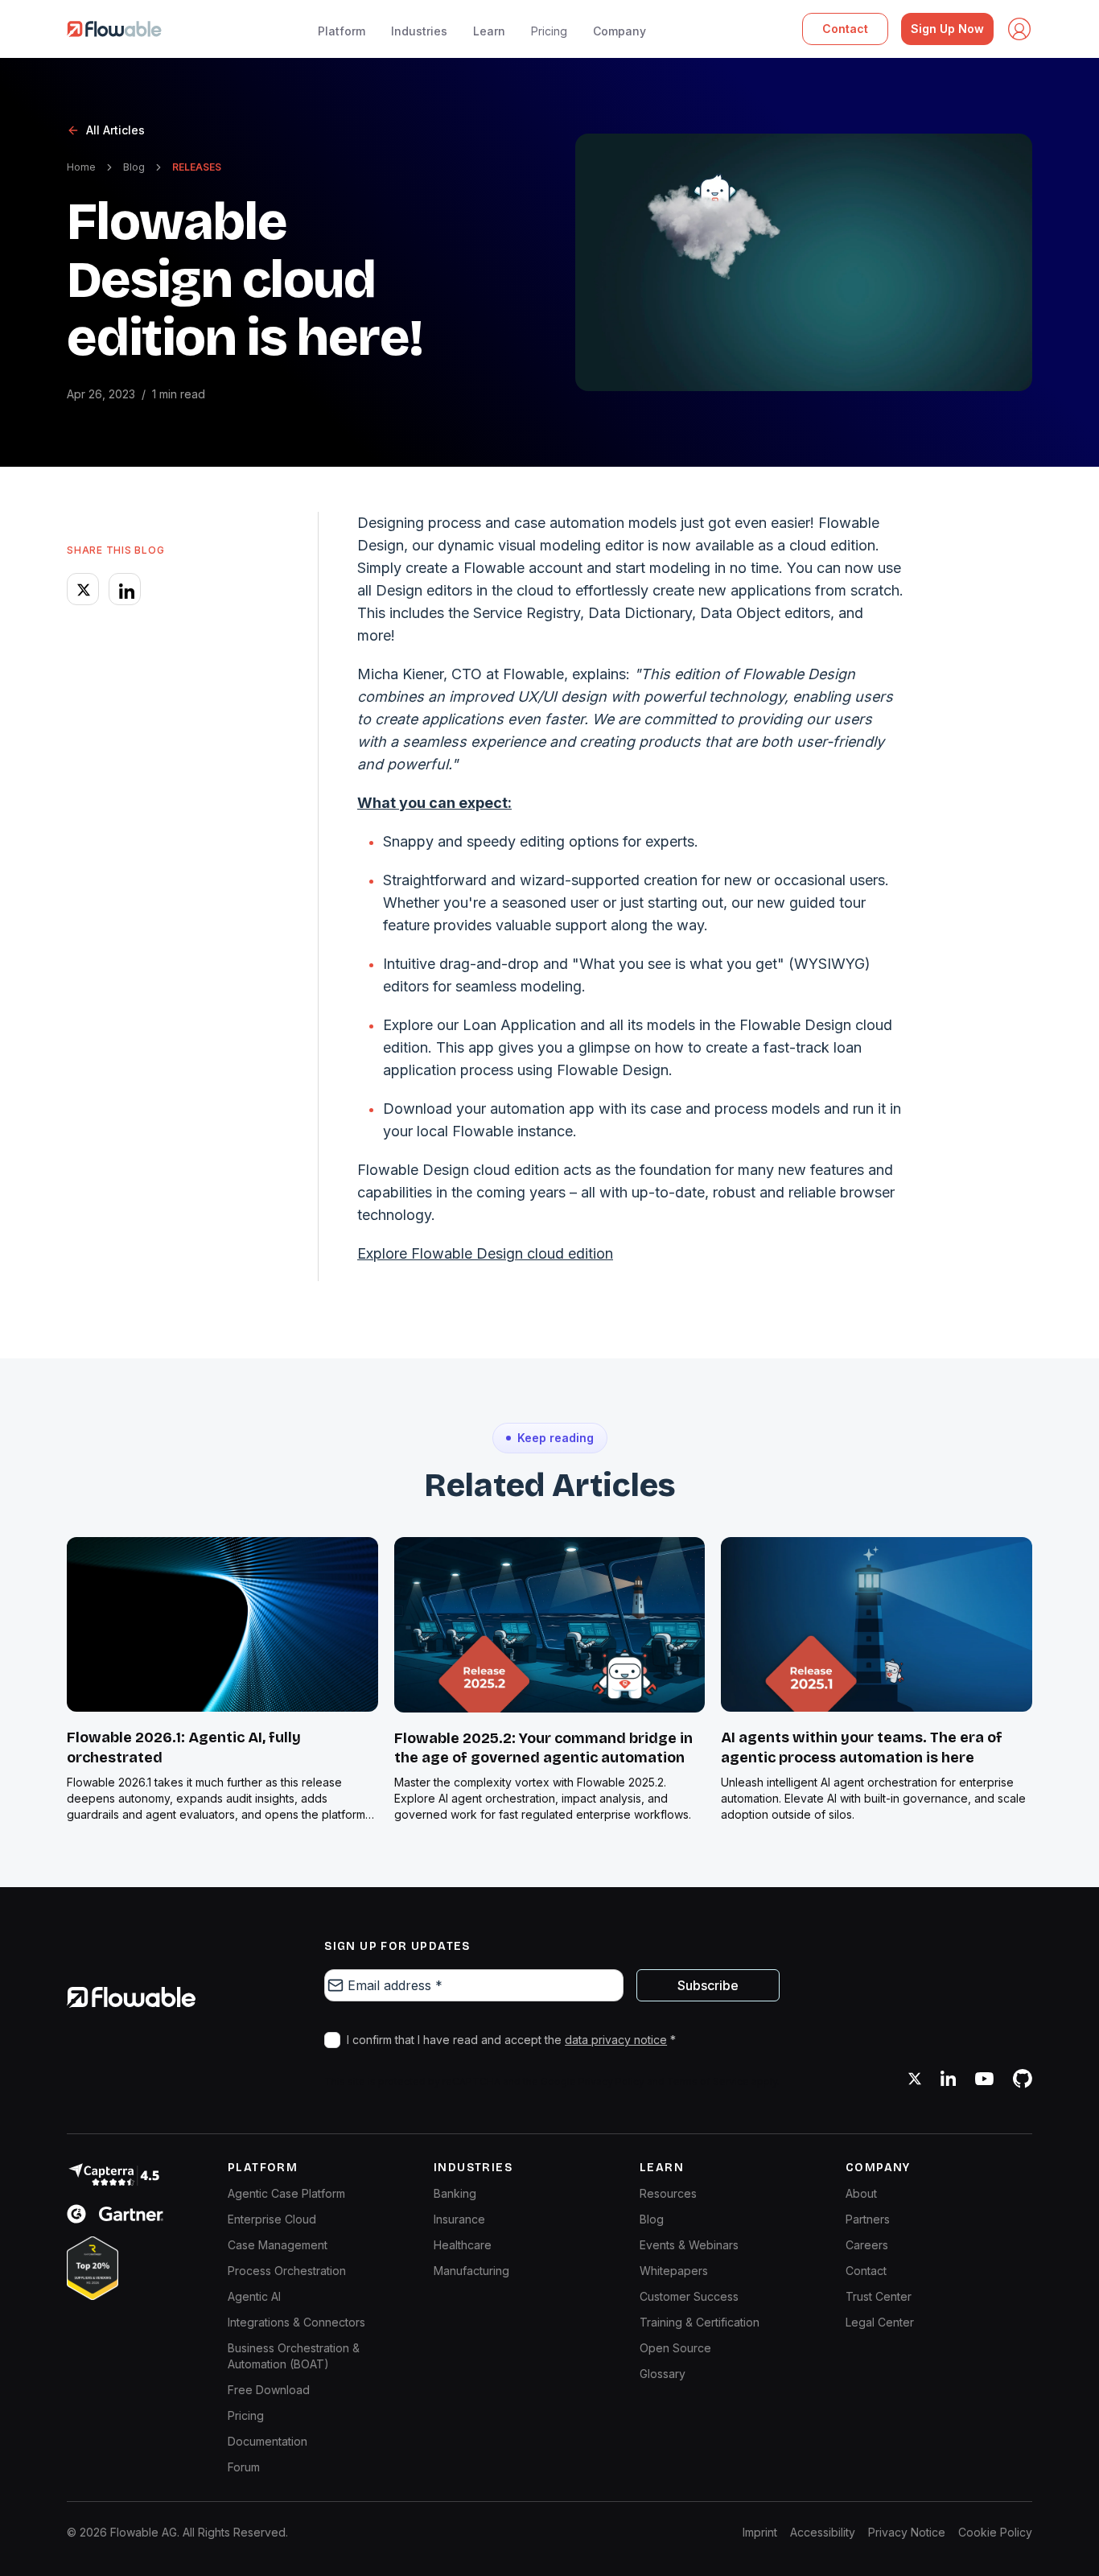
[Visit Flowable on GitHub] (1023, 2079)
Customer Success (689, 2296)
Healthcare (463, 2245)
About (861, 2193)
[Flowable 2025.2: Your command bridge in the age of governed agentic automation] (550, 1625)
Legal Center (880, 2322)
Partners (868, 2219)
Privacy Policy (611, 2081)
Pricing (549, 31)
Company (619, 31)
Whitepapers (674, 2271)
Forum (244, 2467)
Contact (845, 29)
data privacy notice (616, 2040)
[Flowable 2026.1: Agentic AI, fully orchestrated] (222, 1624)
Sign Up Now (947, 29)
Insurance (459, 2219)
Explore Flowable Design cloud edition (485, 1253)
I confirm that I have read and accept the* (511, 2040)
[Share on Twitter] (83, 589)
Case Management (278, 2245)
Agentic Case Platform (286, 2193)
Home (81, 167)
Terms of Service (708, 2081)
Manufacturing (471, 2271)
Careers (867, 2245)
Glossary (663, 2374)
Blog (134, 167)
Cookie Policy (995, 2532)
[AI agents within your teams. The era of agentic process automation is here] (877, 1624)
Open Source (675, 2348)
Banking (455, 2193)
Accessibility (823, 2532)
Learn (489, 31)
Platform (342, 31)
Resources (668, 2193)
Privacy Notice (907, 2532)
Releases (197, 167)
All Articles (115, 130)
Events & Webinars (689, 2245)
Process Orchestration (287, 2271)
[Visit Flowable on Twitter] (915, 2079)
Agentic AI (254, 2296)
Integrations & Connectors (296, 2322)
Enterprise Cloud (272, 2219)
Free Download (269, 2390)
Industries (419, 31)
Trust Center (879, 2296)
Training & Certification (700, 2322)
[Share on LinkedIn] (125, 589)
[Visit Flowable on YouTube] (984, 2079)
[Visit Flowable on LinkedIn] (948, 2079)
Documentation (268, 2441)
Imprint (760, 2532)
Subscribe (708, 1985)
